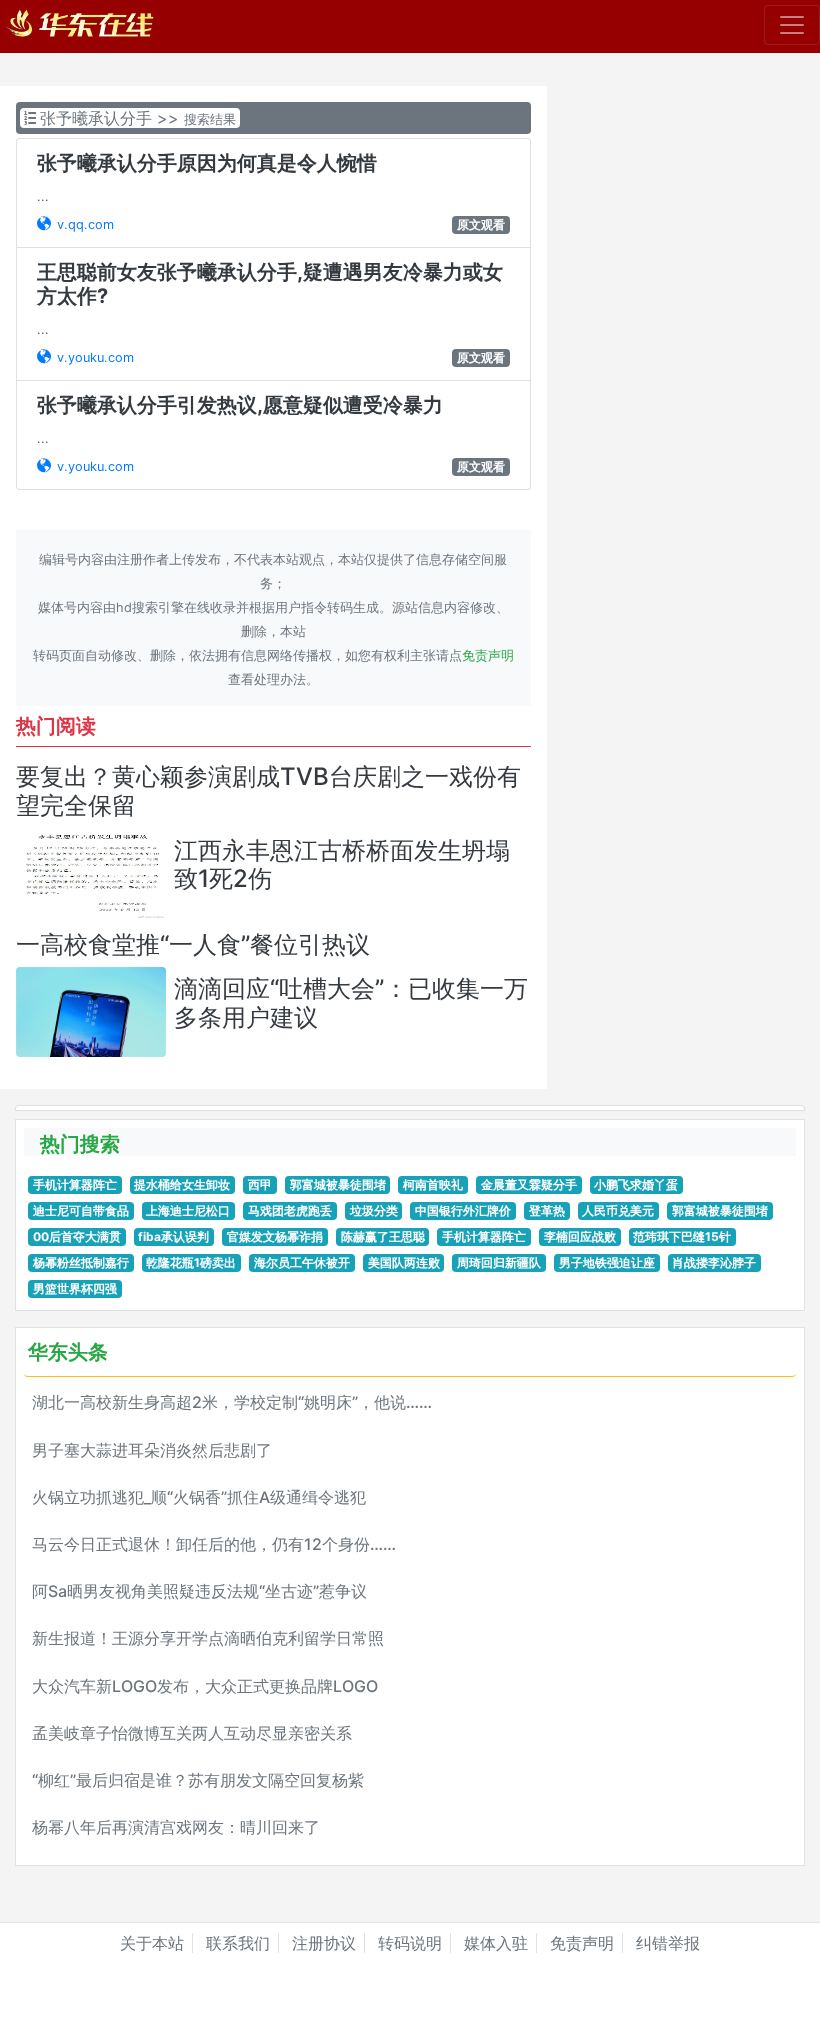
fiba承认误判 (173, 1236)
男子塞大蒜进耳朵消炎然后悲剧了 (152, 1450)
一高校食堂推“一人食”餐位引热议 (193, 944)
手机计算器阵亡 (75, 1184)
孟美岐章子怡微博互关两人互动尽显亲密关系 (192, 1733)
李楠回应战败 (580, 1236)
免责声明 (488, 655)
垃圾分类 (374, 1210)
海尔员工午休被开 (302, 1262)
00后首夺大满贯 (77, 1236)
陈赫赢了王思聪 (383, 1236)
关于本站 (152, 1943)
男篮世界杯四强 (75, 1288)
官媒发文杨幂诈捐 (275, 1236)
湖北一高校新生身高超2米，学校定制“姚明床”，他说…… (232, 1402)
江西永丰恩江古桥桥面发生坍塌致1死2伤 (342, 865)
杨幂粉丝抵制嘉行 (81, 1262)
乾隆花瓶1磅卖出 (191, 1262)
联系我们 (238, 1943)
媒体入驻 (496, 1943)
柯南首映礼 (433, 1184)
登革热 (547, 1210)
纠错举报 (668, 1943)
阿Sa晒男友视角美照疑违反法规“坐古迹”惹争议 (199, 1591)
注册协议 (324, 1943)
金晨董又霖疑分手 (529, 1184)
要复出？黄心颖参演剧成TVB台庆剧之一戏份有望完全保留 (268, 791)
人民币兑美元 (618, 1210)
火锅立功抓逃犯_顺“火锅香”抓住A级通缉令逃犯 (199, 1497)
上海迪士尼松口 (188, 1210)
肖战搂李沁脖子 (714, 1262)
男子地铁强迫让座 (607, 1262)
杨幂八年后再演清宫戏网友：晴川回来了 (176, 1827)
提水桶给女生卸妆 (182, 1184)
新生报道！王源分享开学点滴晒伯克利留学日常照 (208, 1638)
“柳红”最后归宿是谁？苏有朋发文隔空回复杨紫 (198, 1780)
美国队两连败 (404, 1262)
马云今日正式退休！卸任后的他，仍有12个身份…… (214, 1544)
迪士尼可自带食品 (81, 1210)
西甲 (260, 1184)
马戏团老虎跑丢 (290, 1210)
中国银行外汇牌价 (463, 1210)
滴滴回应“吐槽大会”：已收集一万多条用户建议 (351, 1003)
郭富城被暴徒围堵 (338, 1184)
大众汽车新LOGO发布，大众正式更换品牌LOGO (205, 1686)
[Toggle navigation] (792, 25)
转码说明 (410, 1943)
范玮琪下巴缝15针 (682, 1236)
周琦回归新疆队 (499, 1262)
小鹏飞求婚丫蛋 (636, 1184)
